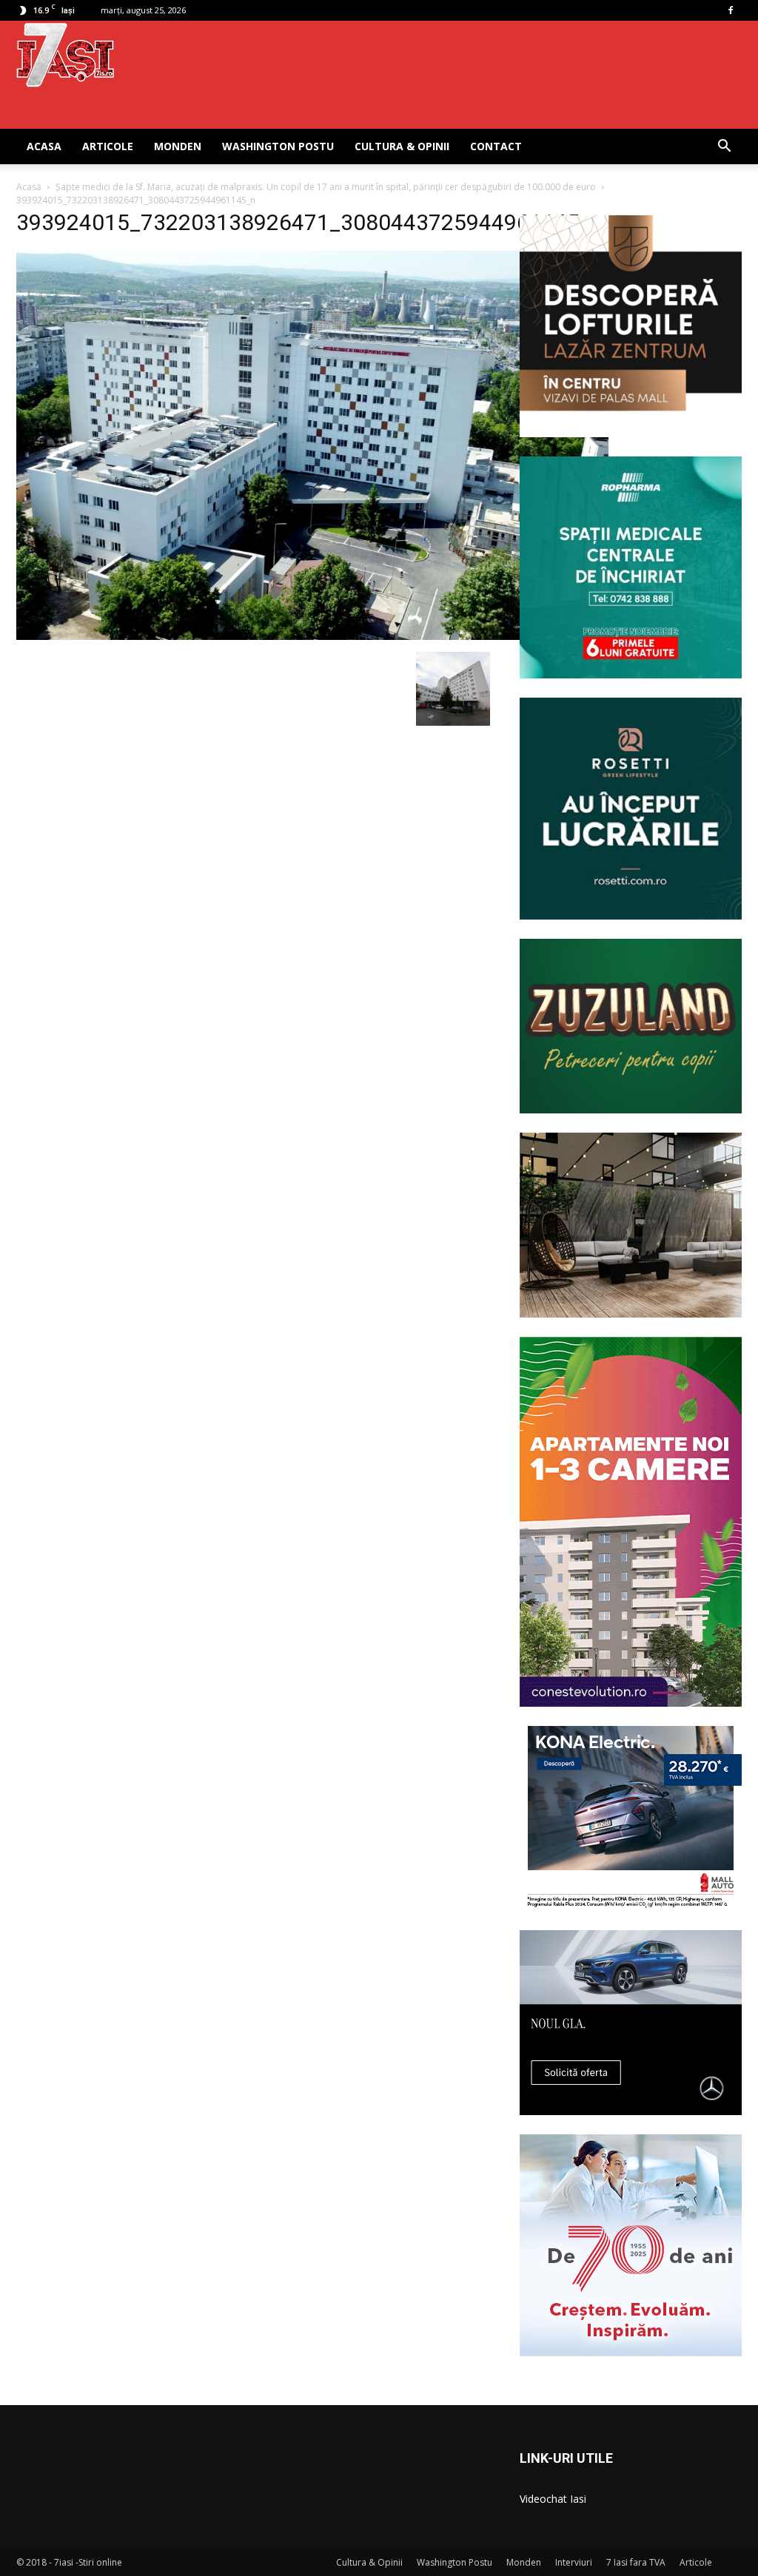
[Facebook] (731, 10)
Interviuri (574, 2562)
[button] (724, 148)
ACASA (44, 146)
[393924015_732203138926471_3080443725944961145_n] (312, 636)
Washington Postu (278, 146)
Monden (178, 146)
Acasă (29, 187)
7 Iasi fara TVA (636, 2562)
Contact (496, 146)
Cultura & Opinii (402, 146)
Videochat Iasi (553, 2499)
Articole (108, 146)
